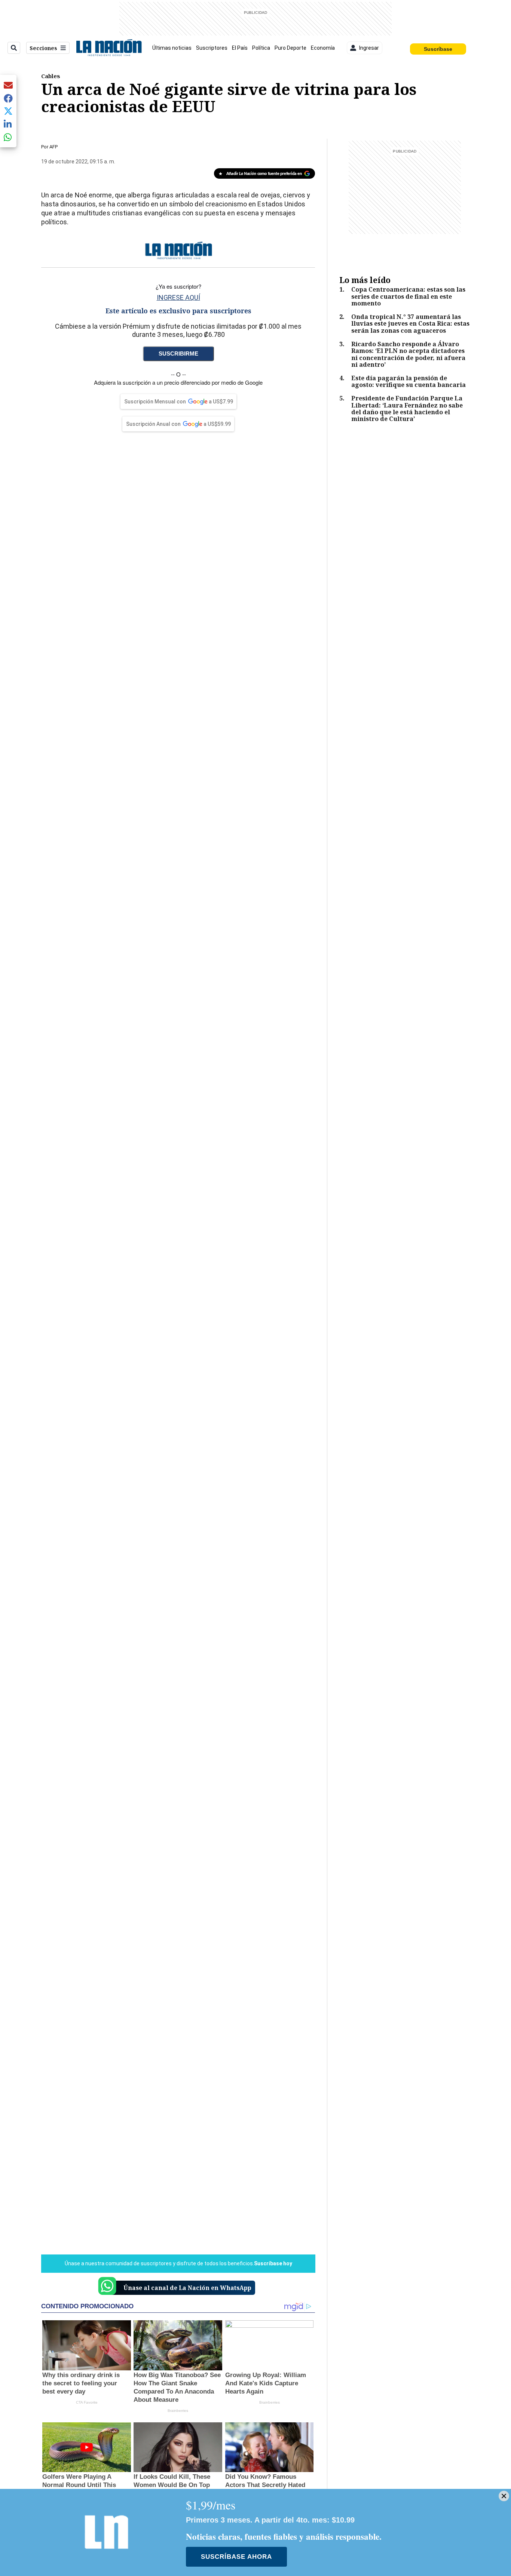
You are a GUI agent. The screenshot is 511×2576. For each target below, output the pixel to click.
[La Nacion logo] (109, 48)
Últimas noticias (172, 48)
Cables (51, 76)
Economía (323, 48)
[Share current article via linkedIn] (8, 124)
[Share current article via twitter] (8, 111)
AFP (53, 147)
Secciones (43, 48)
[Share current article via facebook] (8, 98)
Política (261, 48)
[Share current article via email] (8, 85)
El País (240, 48)
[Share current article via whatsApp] (8, 137)
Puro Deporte (290, 48)
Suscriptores (212, 48)
